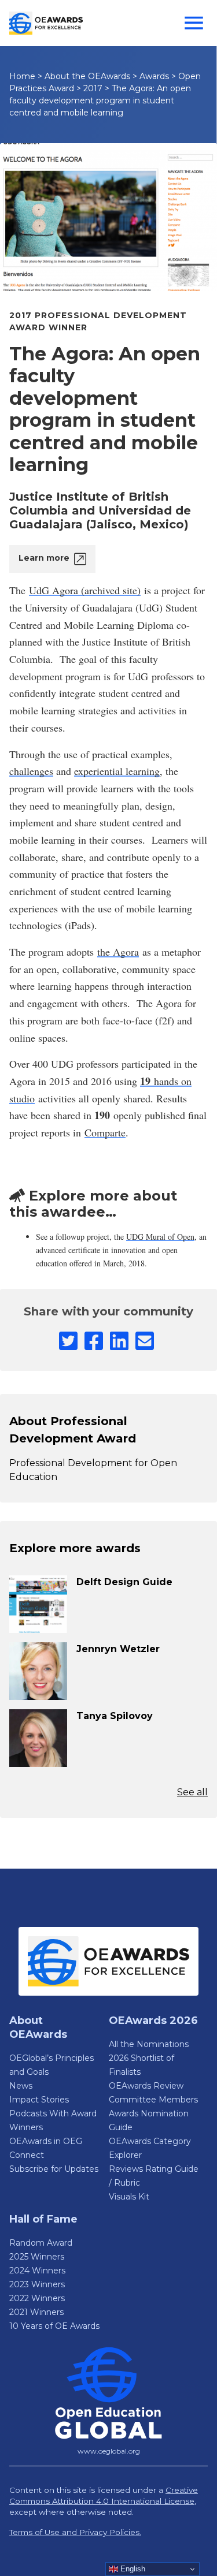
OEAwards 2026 (153, 2020)
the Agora (118, 952)
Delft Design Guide (124, 1582)
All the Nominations (149, 2044)
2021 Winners (36, 2312)
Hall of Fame (43, 2219)
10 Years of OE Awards (54, 2326)
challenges (31, 771)
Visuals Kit (129, 2197)
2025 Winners (37, 2257)
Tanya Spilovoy (115, 1716)
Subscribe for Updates (54, 2169)
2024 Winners (37, 2271)
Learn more (44, 558)
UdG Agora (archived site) (85, 590)
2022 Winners (37, 2298)
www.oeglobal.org (109, 2451)
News (21, 2086)
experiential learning (117, 771)
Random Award (41, 2243)
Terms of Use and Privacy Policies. (75, 2532)
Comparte (105, 1132)
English (132, 2569)
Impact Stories (39, 2100)
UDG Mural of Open (160, 1237)
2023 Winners (37, 2284)
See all (192, 1792)
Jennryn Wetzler (118, 1649)
